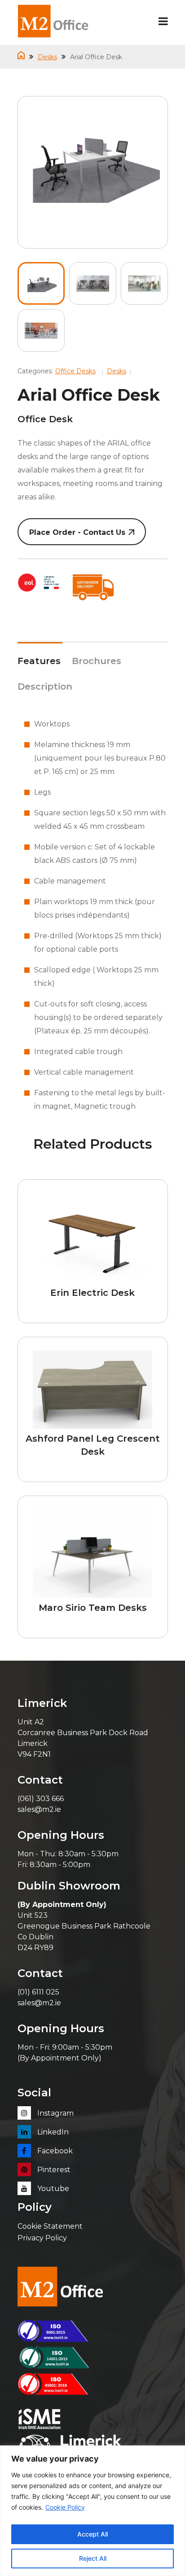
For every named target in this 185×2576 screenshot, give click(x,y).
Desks (47, 57)
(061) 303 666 (41, 1799)
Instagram (55, 2113)
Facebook (54, 2151)
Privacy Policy (42, 2238)
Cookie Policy (65, 2507)
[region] (92, 2511)
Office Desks (75, 371)
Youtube (52, 2189)
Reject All (93, 2558)
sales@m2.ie (39, 1809)
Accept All (92, 2534)
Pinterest (53, 2170)
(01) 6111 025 (38, 1992)
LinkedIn (52, 2132)
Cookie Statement (50, 2226)
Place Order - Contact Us (77, 532)
